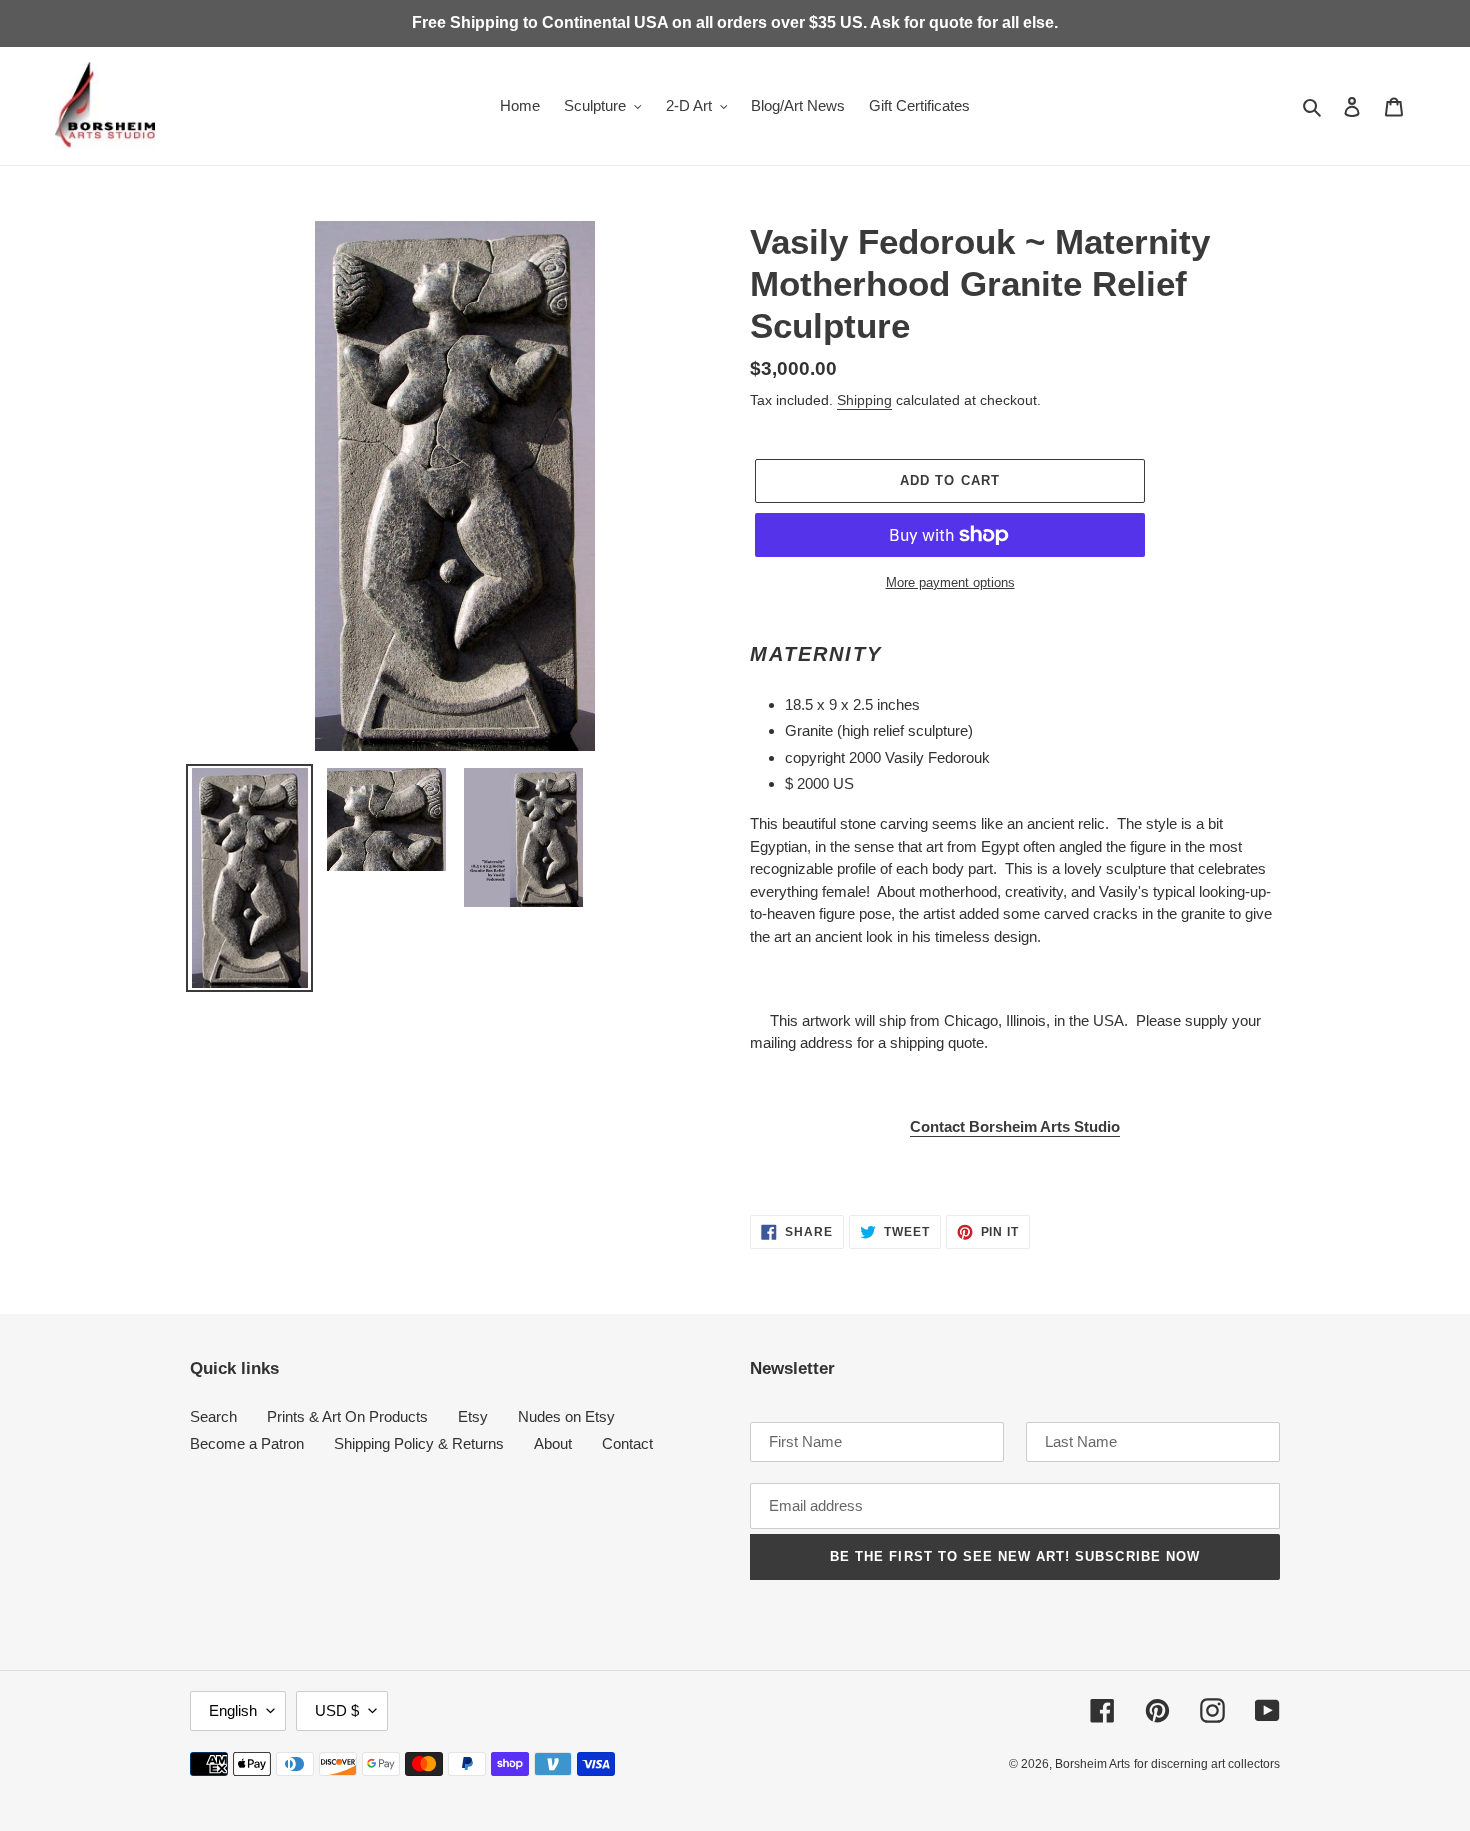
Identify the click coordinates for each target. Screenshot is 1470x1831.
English (233, 1710)
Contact (627, 1443)
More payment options (950, 582)
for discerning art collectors (1207, 1764)
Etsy (473, 1416)
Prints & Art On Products (347, 1416)
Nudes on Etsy (566, 1416)
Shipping (864, 400)
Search (213, 1416)
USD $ (337, 1710)
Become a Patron (247, 1443)
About (553, 1443)
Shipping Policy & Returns (419, 1443)
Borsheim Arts (1092, 1764)
